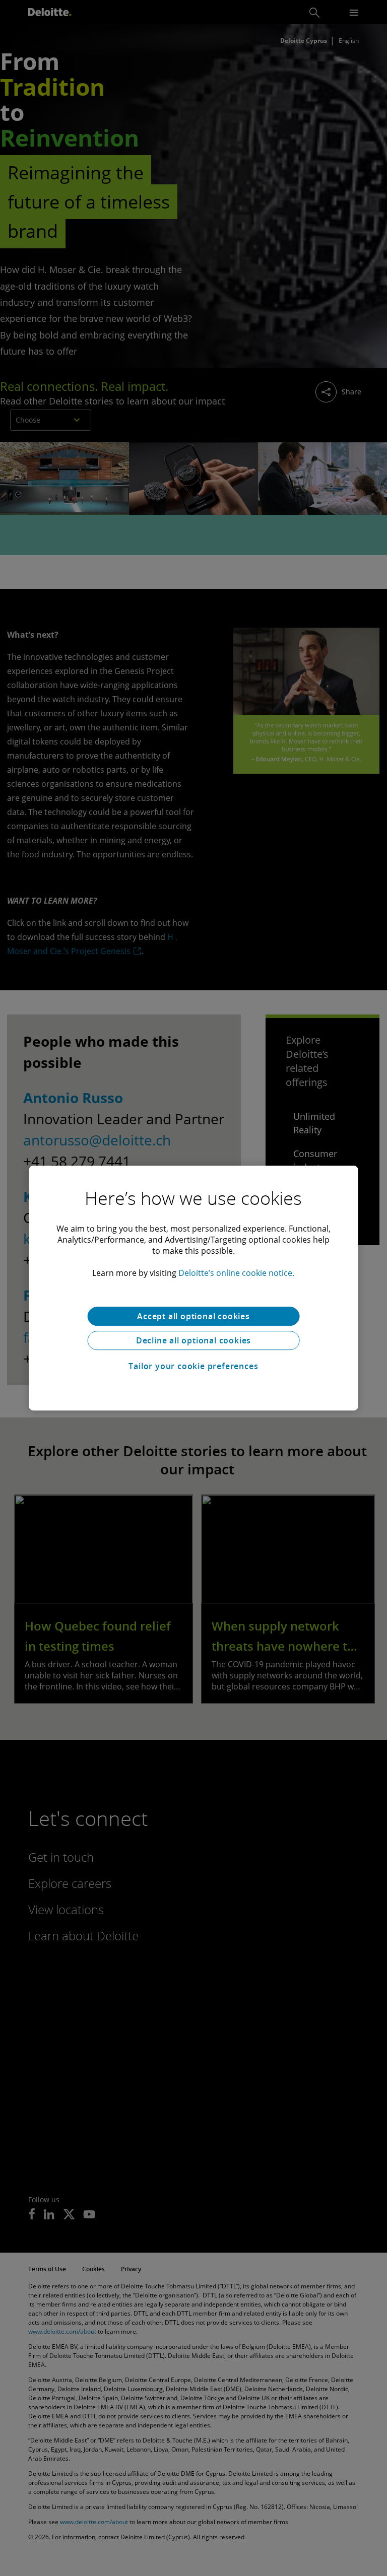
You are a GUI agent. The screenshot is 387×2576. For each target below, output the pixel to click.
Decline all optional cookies (193, 1340)
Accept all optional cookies (193, 1316)
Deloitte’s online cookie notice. (236, 1273)
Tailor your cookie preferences (193, 1366)
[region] (194, 1288)
